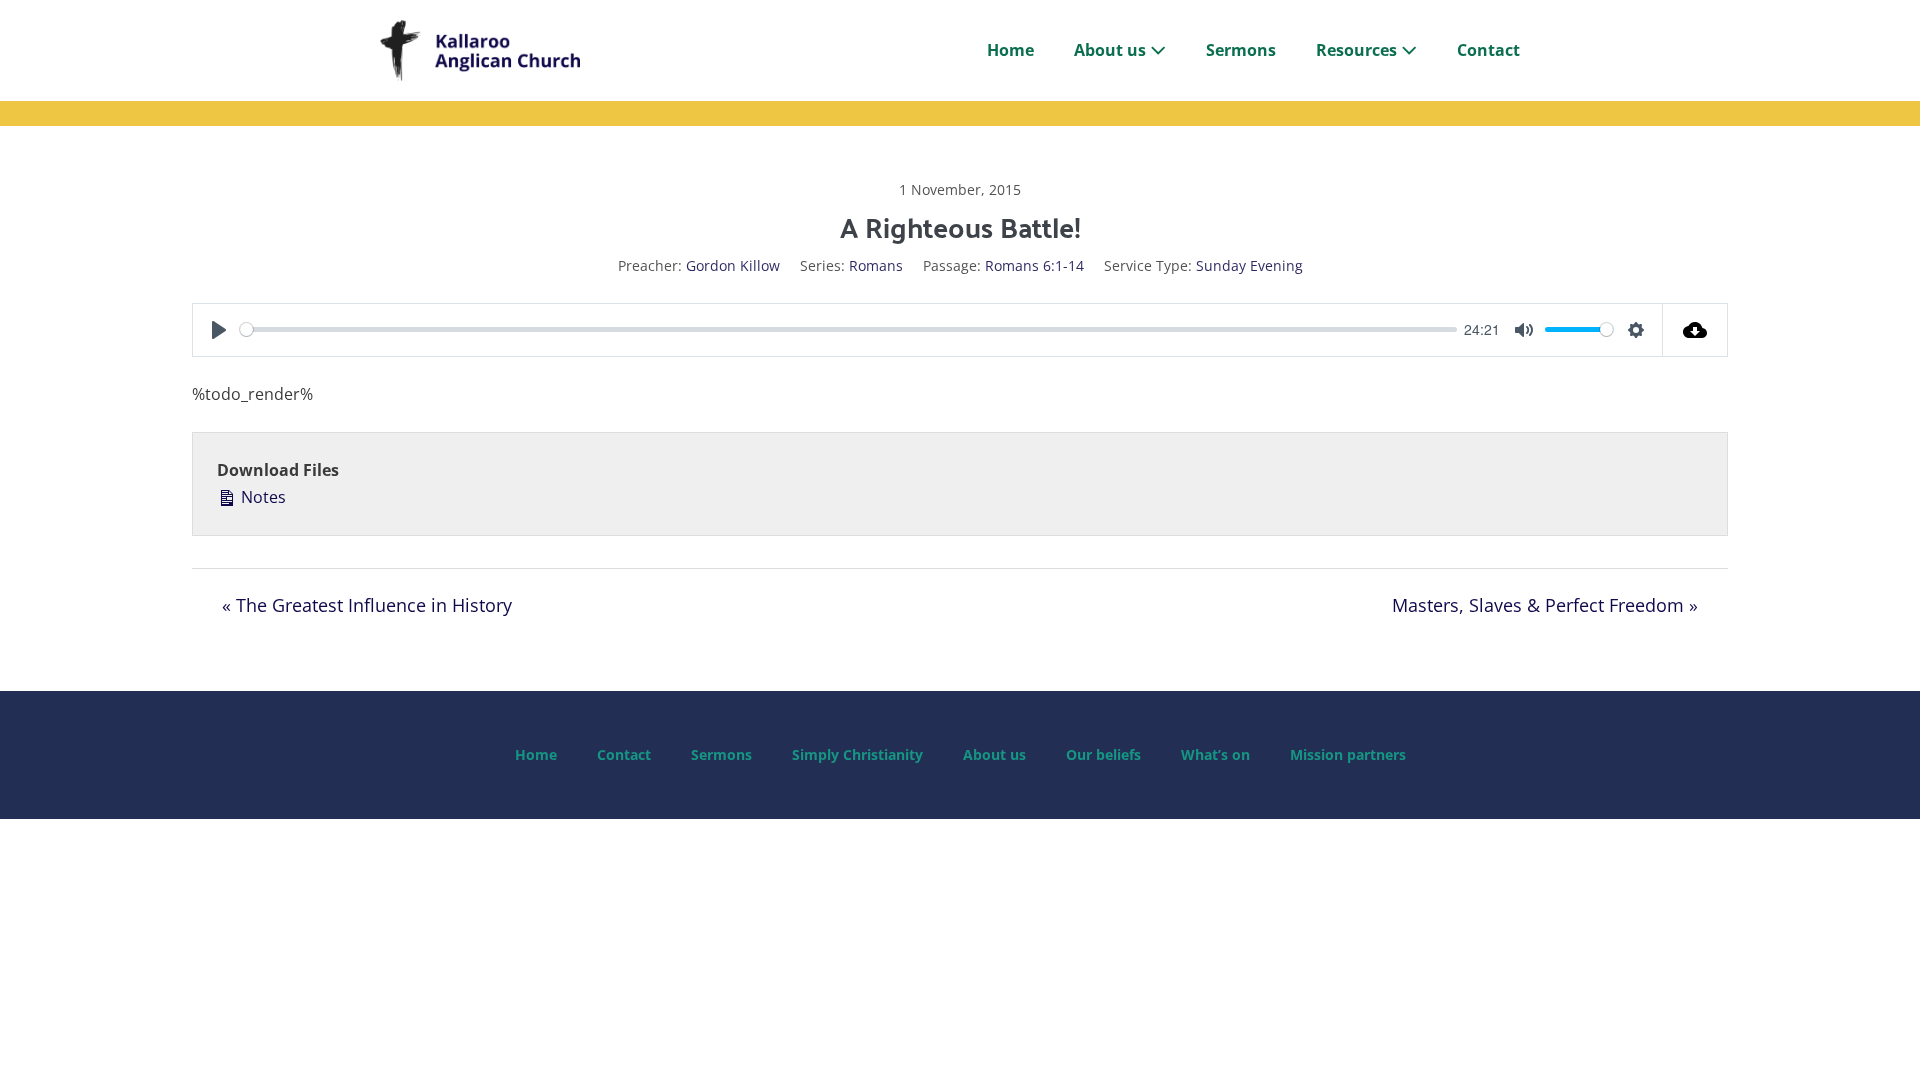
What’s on (1215, 754)
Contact (1488, 50)
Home (1010, 50)
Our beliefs (1103, 754)
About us (1112, 50)
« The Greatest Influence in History (367, 605)
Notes (261, 497)
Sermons (1241, 50)
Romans (876, 265)
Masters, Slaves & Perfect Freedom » (1545, 605)
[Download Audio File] (1695, 330)
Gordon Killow (733, 265)
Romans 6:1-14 (1034, 265)
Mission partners (1348, 754)
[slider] (848, 329)
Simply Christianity (857, 754)
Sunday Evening (1249, 265)
